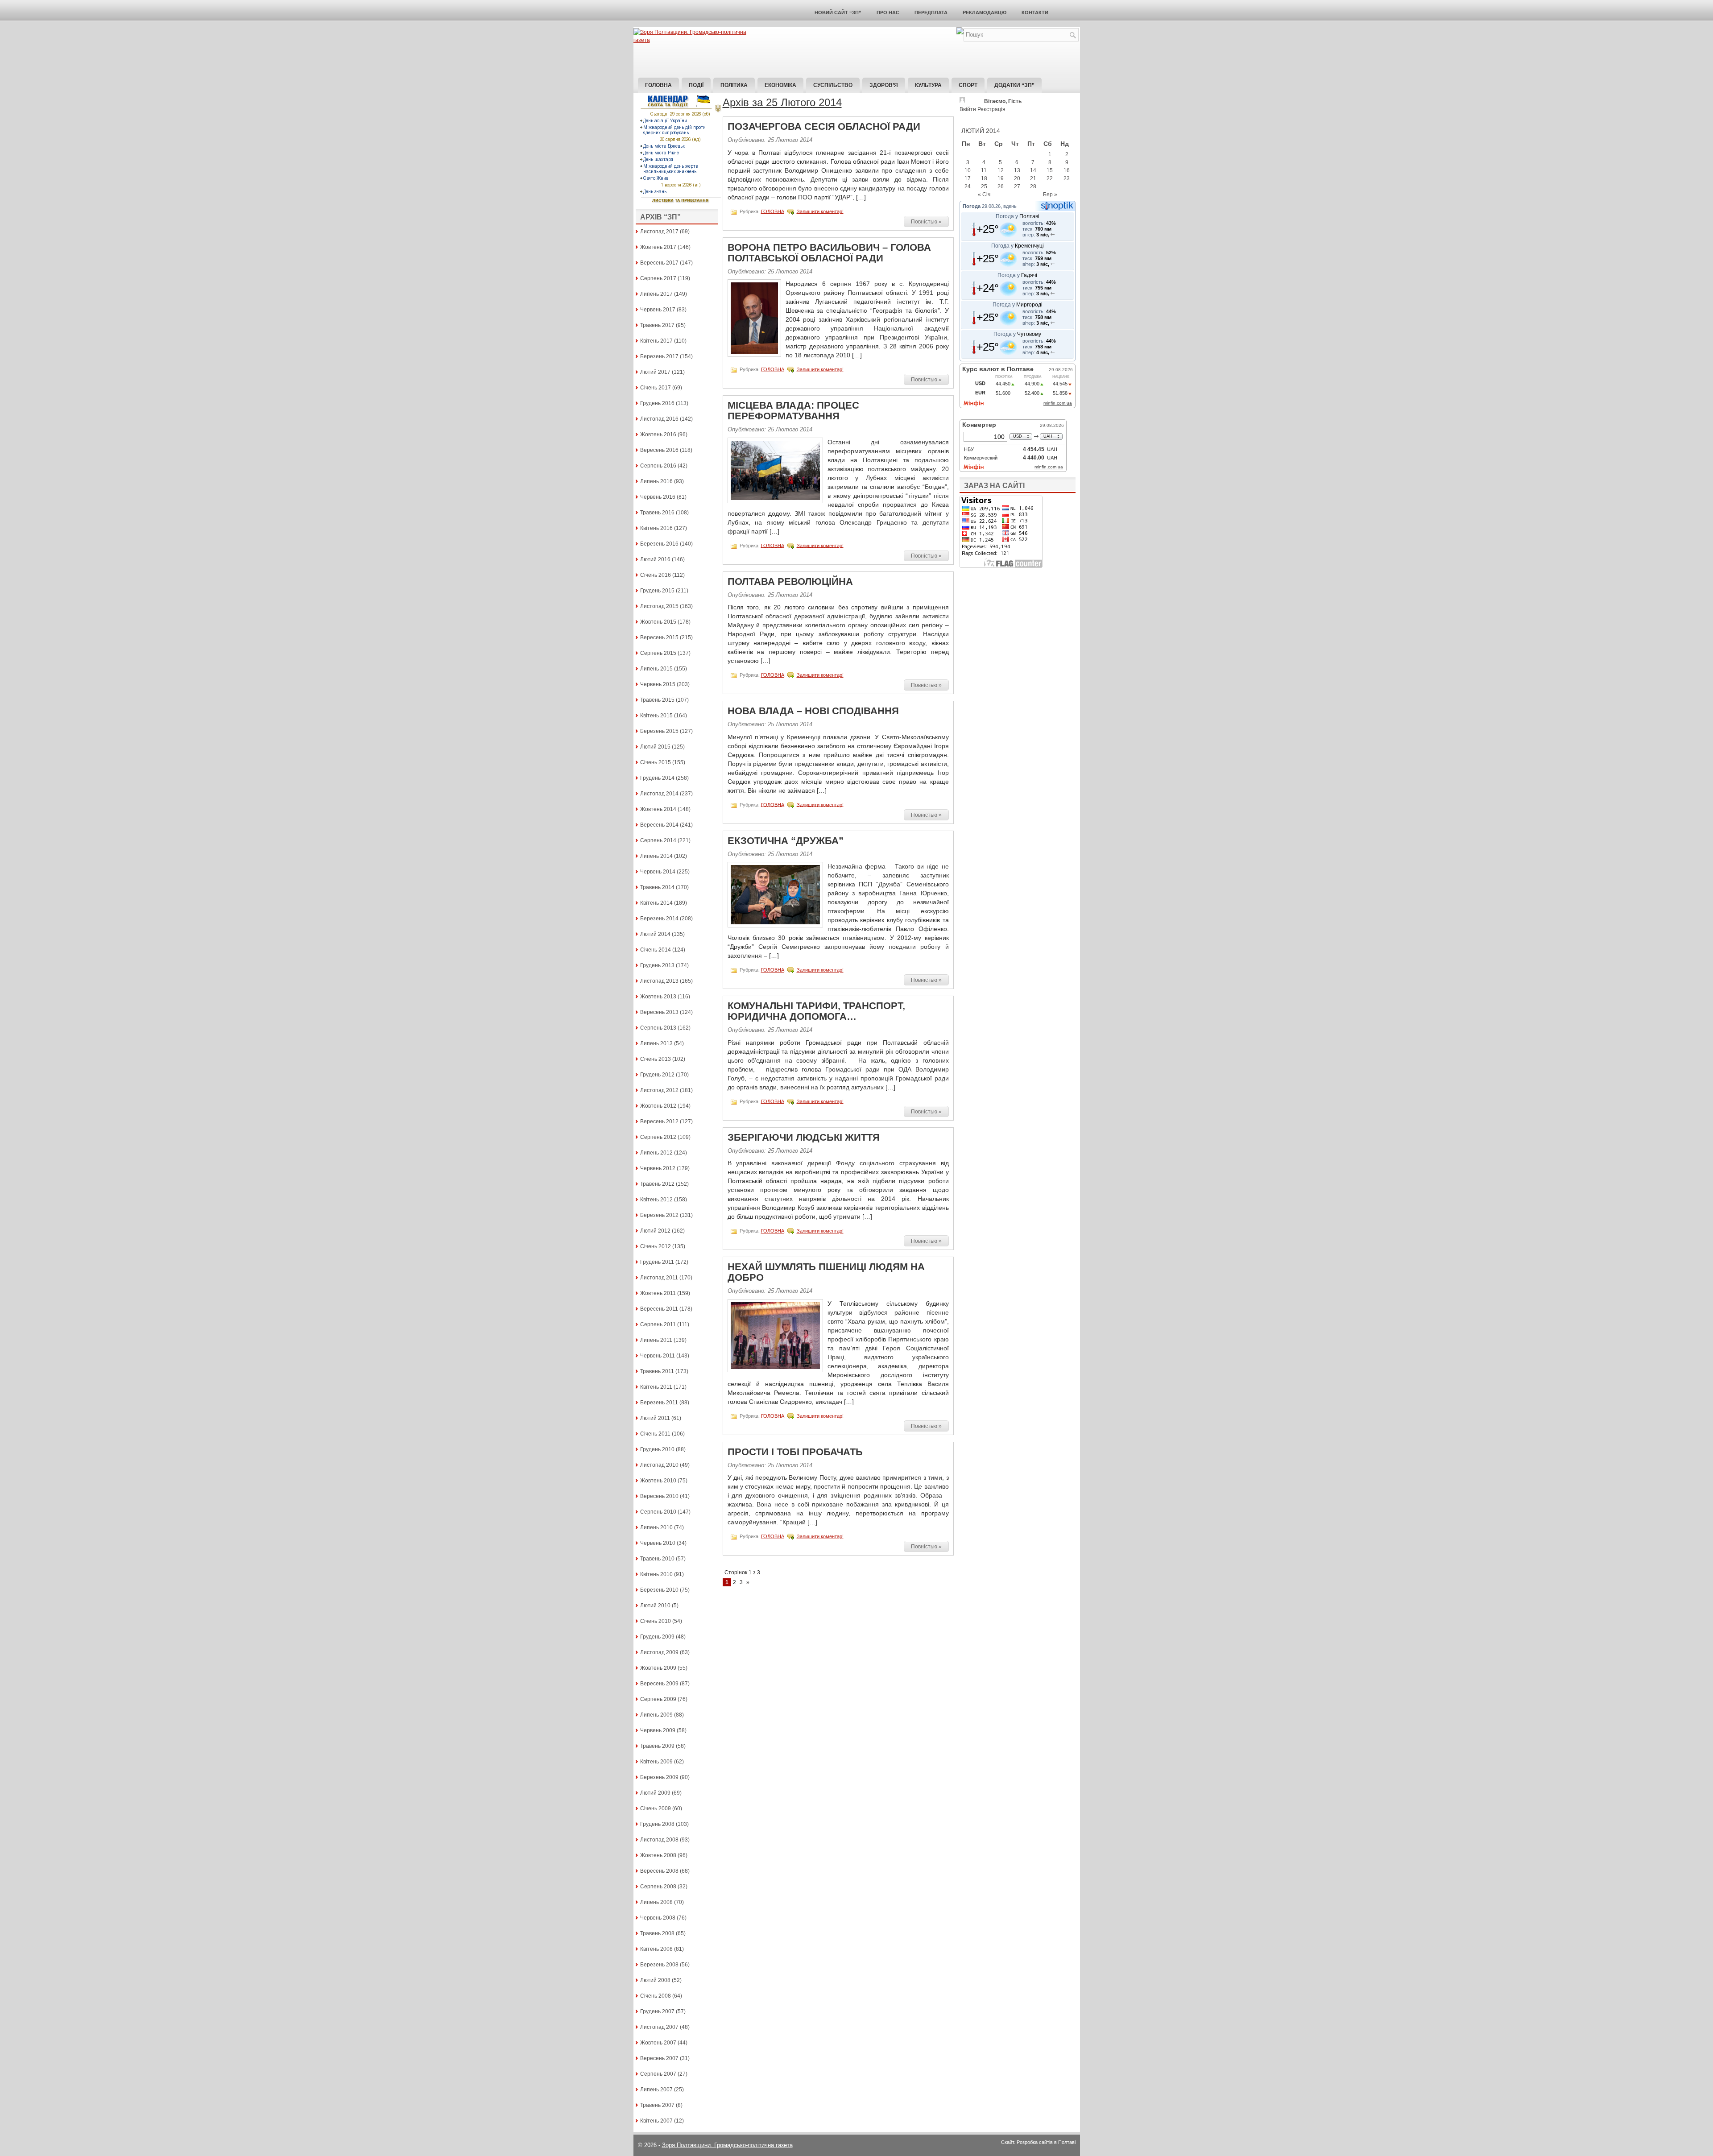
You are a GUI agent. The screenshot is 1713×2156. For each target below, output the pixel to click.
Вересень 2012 (659, 1121)
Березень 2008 (659, 1965)
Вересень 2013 (659, 1012)
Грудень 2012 (657, 1075)
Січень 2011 (655, 1434)
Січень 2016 (656, 575)
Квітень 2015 (656, 716)
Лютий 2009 (655, 1793)
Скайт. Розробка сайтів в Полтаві (1038, 2142)
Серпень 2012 (658, 1137)
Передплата (931, 12)
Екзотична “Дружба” (786, 841)
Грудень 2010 (657, 1449)
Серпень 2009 (658, 1699)
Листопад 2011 (659, 1278)
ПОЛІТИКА (734, 85)
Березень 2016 (659, 544)
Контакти (1035, 12)
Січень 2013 (656, 1059)
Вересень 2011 (659, 1309)
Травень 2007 (657, 2105)
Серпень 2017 (658, 278)
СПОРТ (968, 85)
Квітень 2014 (656, 903)
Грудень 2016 (657, 403)
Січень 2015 (656, 762)
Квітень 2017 (656, 341)
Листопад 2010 (659, 1465)
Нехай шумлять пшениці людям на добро (826, 1272)
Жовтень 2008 (658, 1855)
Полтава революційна (790, 581)
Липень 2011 (656, 1340)
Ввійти (968, 109)
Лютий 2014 (655, 934)
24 (968, 186)
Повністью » (926, 222)
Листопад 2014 (659, 794)
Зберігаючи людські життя (804, 1137)
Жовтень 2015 (658, 622)
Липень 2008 (656, 1902)
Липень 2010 (656, 1527)
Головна (658, 85)
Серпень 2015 (658, 653)
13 (1017, 170)
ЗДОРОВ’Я (884, 85)
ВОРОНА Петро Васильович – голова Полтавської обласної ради (829, 253)
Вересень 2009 (659, 1684)
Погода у (1018, 216)
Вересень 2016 (659, 450)
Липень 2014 (656, 856)
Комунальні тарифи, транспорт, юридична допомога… (816, 1011)
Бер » (1050, 194)
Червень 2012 (658, 1168)
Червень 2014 (658, 872)
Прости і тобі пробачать (795, 1452)
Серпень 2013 (658, 1028)
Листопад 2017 (659, 232)
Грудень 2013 (657, 965)
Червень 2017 (658, 310)
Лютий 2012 (655, 1231)
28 (1033, 186)
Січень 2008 (656, 1996)
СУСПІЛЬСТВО (833, 85)
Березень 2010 (659, 1590)
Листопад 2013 (659, 981)
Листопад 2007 (659, 2027)
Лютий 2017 (655, 372)
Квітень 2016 (656, 528)
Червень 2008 (658, 1918)
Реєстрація (991, 109)
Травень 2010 (657, 1559)
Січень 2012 (656, 1246)
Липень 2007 (656, 2090)
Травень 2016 (657, 513)
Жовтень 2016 (658, 435)
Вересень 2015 (659, 637)
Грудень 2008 (657, 1824)
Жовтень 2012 (658, 1106)
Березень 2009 (659, 1777)
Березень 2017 (659, 356)
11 (984, 170)
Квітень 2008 (656, 1949)
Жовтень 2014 (658, 809)
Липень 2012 (656, 1153)
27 (1017, 186)
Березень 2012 (659, 1215)
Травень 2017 (657, 325)
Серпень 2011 (658, 1324)
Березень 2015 (659, 731)
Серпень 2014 (658, 840)
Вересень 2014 (659, 825)
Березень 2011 (659, 1403)
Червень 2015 (658, 684)
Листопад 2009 (659, 1652)
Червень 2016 (658, 497)
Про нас (888, 12)
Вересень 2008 (659, 1871)
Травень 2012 (657, 1184)
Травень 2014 (657, 887)
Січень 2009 (656, 1808)
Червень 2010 (658, 1543)
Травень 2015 (657, 700)
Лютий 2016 (655, 559)
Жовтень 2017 (658, 247)
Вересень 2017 (659, 263)
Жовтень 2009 (658, 1668)
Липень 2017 (656, 294)
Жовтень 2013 (658, 997)
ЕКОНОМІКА (780, 85)
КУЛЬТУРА (928, 85)
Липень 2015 (656, 669)
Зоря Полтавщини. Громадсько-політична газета (727, 2145)
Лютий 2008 (655, 1980)
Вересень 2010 (659, 1496)
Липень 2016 (656, 481)
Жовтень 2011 (658, 1293)
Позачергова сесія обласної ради (824, 126)
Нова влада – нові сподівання (813, 711)
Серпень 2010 (658, 1512)
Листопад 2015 (659, 606)
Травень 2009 (657, 1746)
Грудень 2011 (657, 1262)
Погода (972, 206)
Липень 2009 (656, 1715)
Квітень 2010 (656, 1574)
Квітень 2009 (656, 1762)
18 (984, 178)
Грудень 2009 (657, 1637)
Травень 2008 (657, 1933)
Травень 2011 (657, 1371)
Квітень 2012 (656, 1200)
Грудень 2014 (657, 778)
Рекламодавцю (985, 12)
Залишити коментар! (820, 211)
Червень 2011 (658, 1356)
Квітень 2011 (656, 1387)
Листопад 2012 (659, 1090)
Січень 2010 (656, 1621)
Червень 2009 (658, 1730)
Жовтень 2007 (658, 2043)
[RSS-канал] (960, 33)
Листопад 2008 (659, 1840)
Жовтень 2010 (658, 1481)
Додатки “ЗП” (1014, 85)
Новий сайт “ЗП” (838, 12)
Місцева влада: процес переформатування (793, 411)
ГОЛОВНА (773, 211)
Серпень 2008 (658, 1887)
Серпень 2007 (658, 2074)
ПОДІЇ (696, 85)
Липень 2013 (656, 1043)
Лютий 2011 (655, 1418)
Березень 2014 (659, 919)
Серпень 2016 (658, 466)
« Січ (984, 194)
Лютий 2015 (655, 747)
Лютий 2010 (655, 1606)
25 (984, 186)
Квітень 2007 (656, 2121)
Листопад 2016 (659, 419)
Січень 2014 (656, 950)
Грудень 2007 (657, 2011)
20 (1017, 178)
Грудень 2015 (657, 591)
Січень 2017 (656, 388)
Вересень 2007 (659, 2058)
